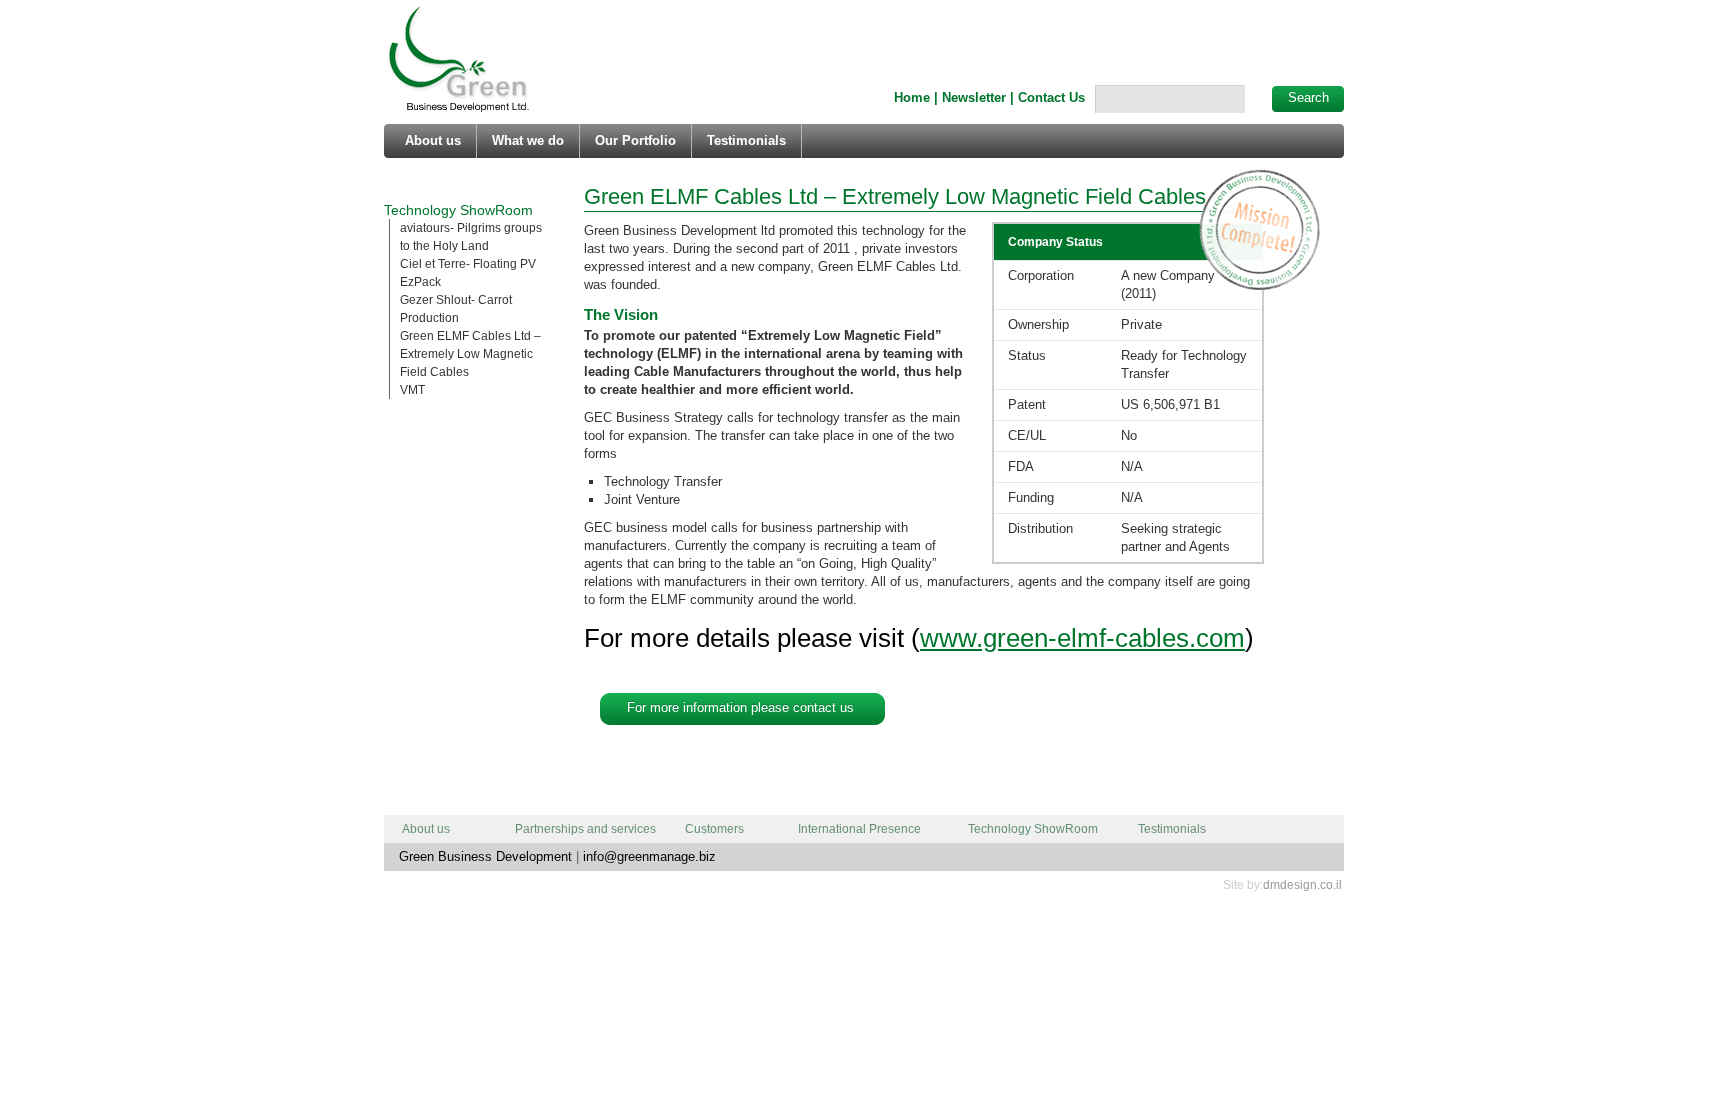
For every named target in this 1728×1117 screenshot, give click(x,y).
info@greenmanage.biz (649, 856)
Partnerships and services (585, 829)
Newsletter (974, 97)
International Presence (859, 829)
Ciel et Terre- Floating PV (468, 264)
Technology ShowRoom (458, 210)
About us (433, 140)
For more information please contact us (740, 707)
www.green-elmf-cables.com (1082, 638)
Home (912, 97)
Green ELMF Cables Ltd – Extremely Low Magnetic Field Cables (470, 354)
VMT (412, 390)
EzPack (420, 282)
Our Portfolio (635, 140)
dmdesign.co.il (1302, 885)
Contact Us (1051, 97)
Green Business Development (459, 59)
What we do (528, 140)
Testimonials (746, 140)
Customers (714, 829)
